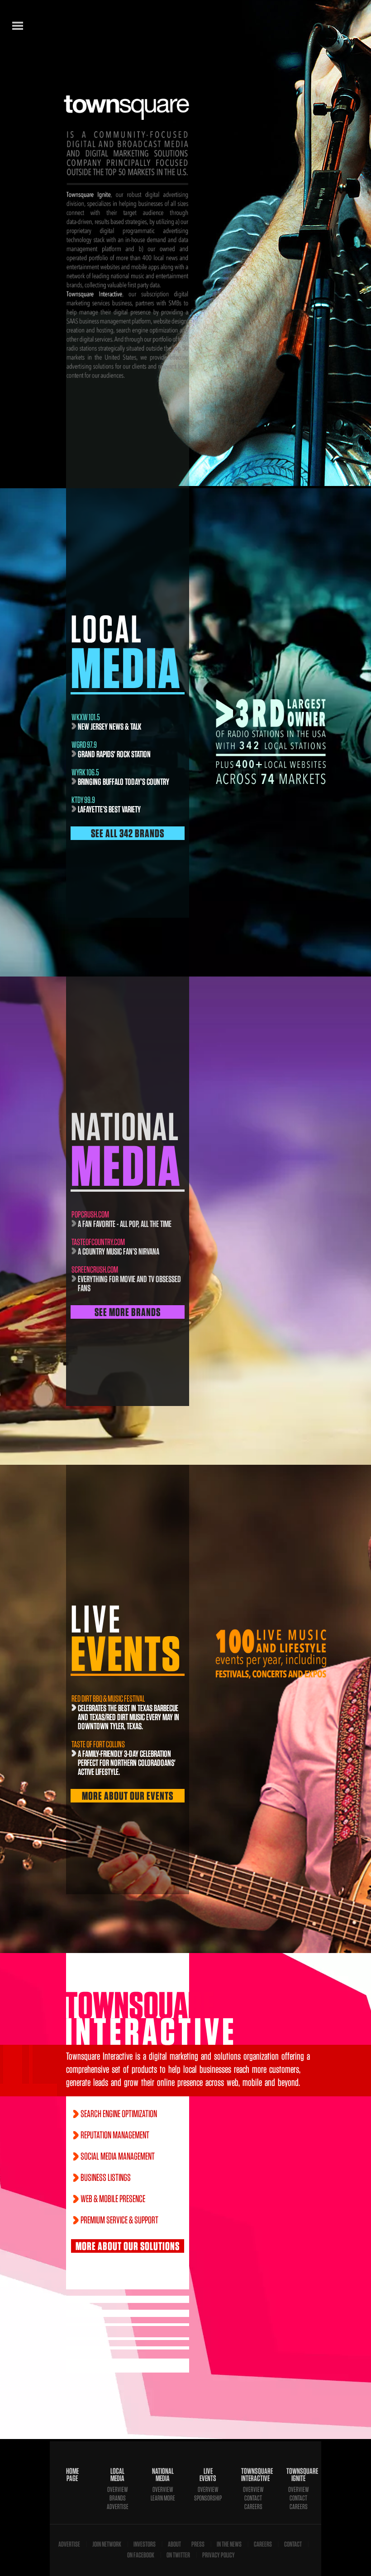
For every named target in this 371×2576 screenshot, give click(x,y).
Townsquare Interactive (253, 2475)
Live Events (208, 2475)
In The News (229, 2544)
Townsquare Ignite (299, 2475)
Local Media (117, 2475)
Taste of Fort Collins (98, 1744)
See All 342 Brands (128, 833)
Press (198, 2544)
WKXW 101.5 (86, 717)
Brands (118, 2498)
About (174, 2544)
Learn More (163, 2498)
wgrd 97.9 (84, 745)
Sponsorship (208, 2498)
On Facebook (141, 2555)
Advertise (118, 2507)
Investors (145, 2544)
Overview (118, 2489)
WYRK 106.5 (85, 772)
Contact (253, 2498)
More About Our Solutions (128, 2246)
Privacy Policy (219, 2555)
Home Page (72, 2475)
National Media (163, 2475)
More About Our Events (128, 1796)
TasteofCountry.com (98, 1242)
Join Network (107, 2544)
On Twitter (178, 2555)
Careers (253, 2507)
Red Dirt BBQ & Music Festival (108, 1698)
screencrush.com (95, 1269)
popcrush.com (90, 1214)
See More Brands (128, 1312)
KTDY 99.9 (83, 800)
